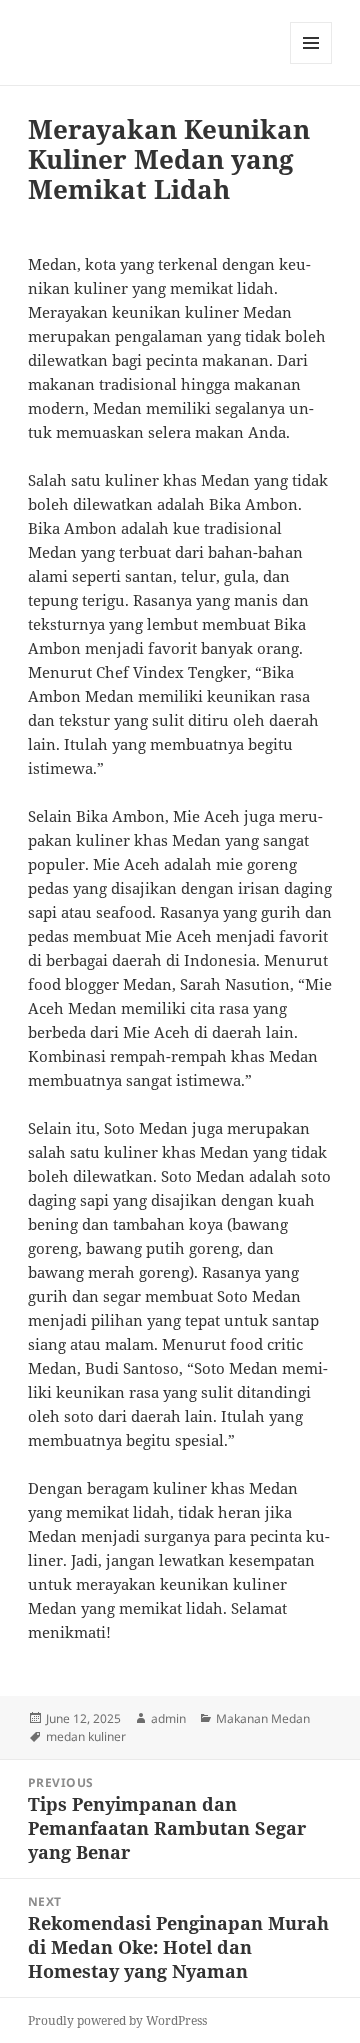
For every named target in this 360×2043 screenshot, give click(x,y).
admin (168, 1718)
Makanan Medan (263, 1718)
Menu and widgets (311, 63)
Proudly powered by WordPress (117, 2020)
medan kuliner (86, 1736)
